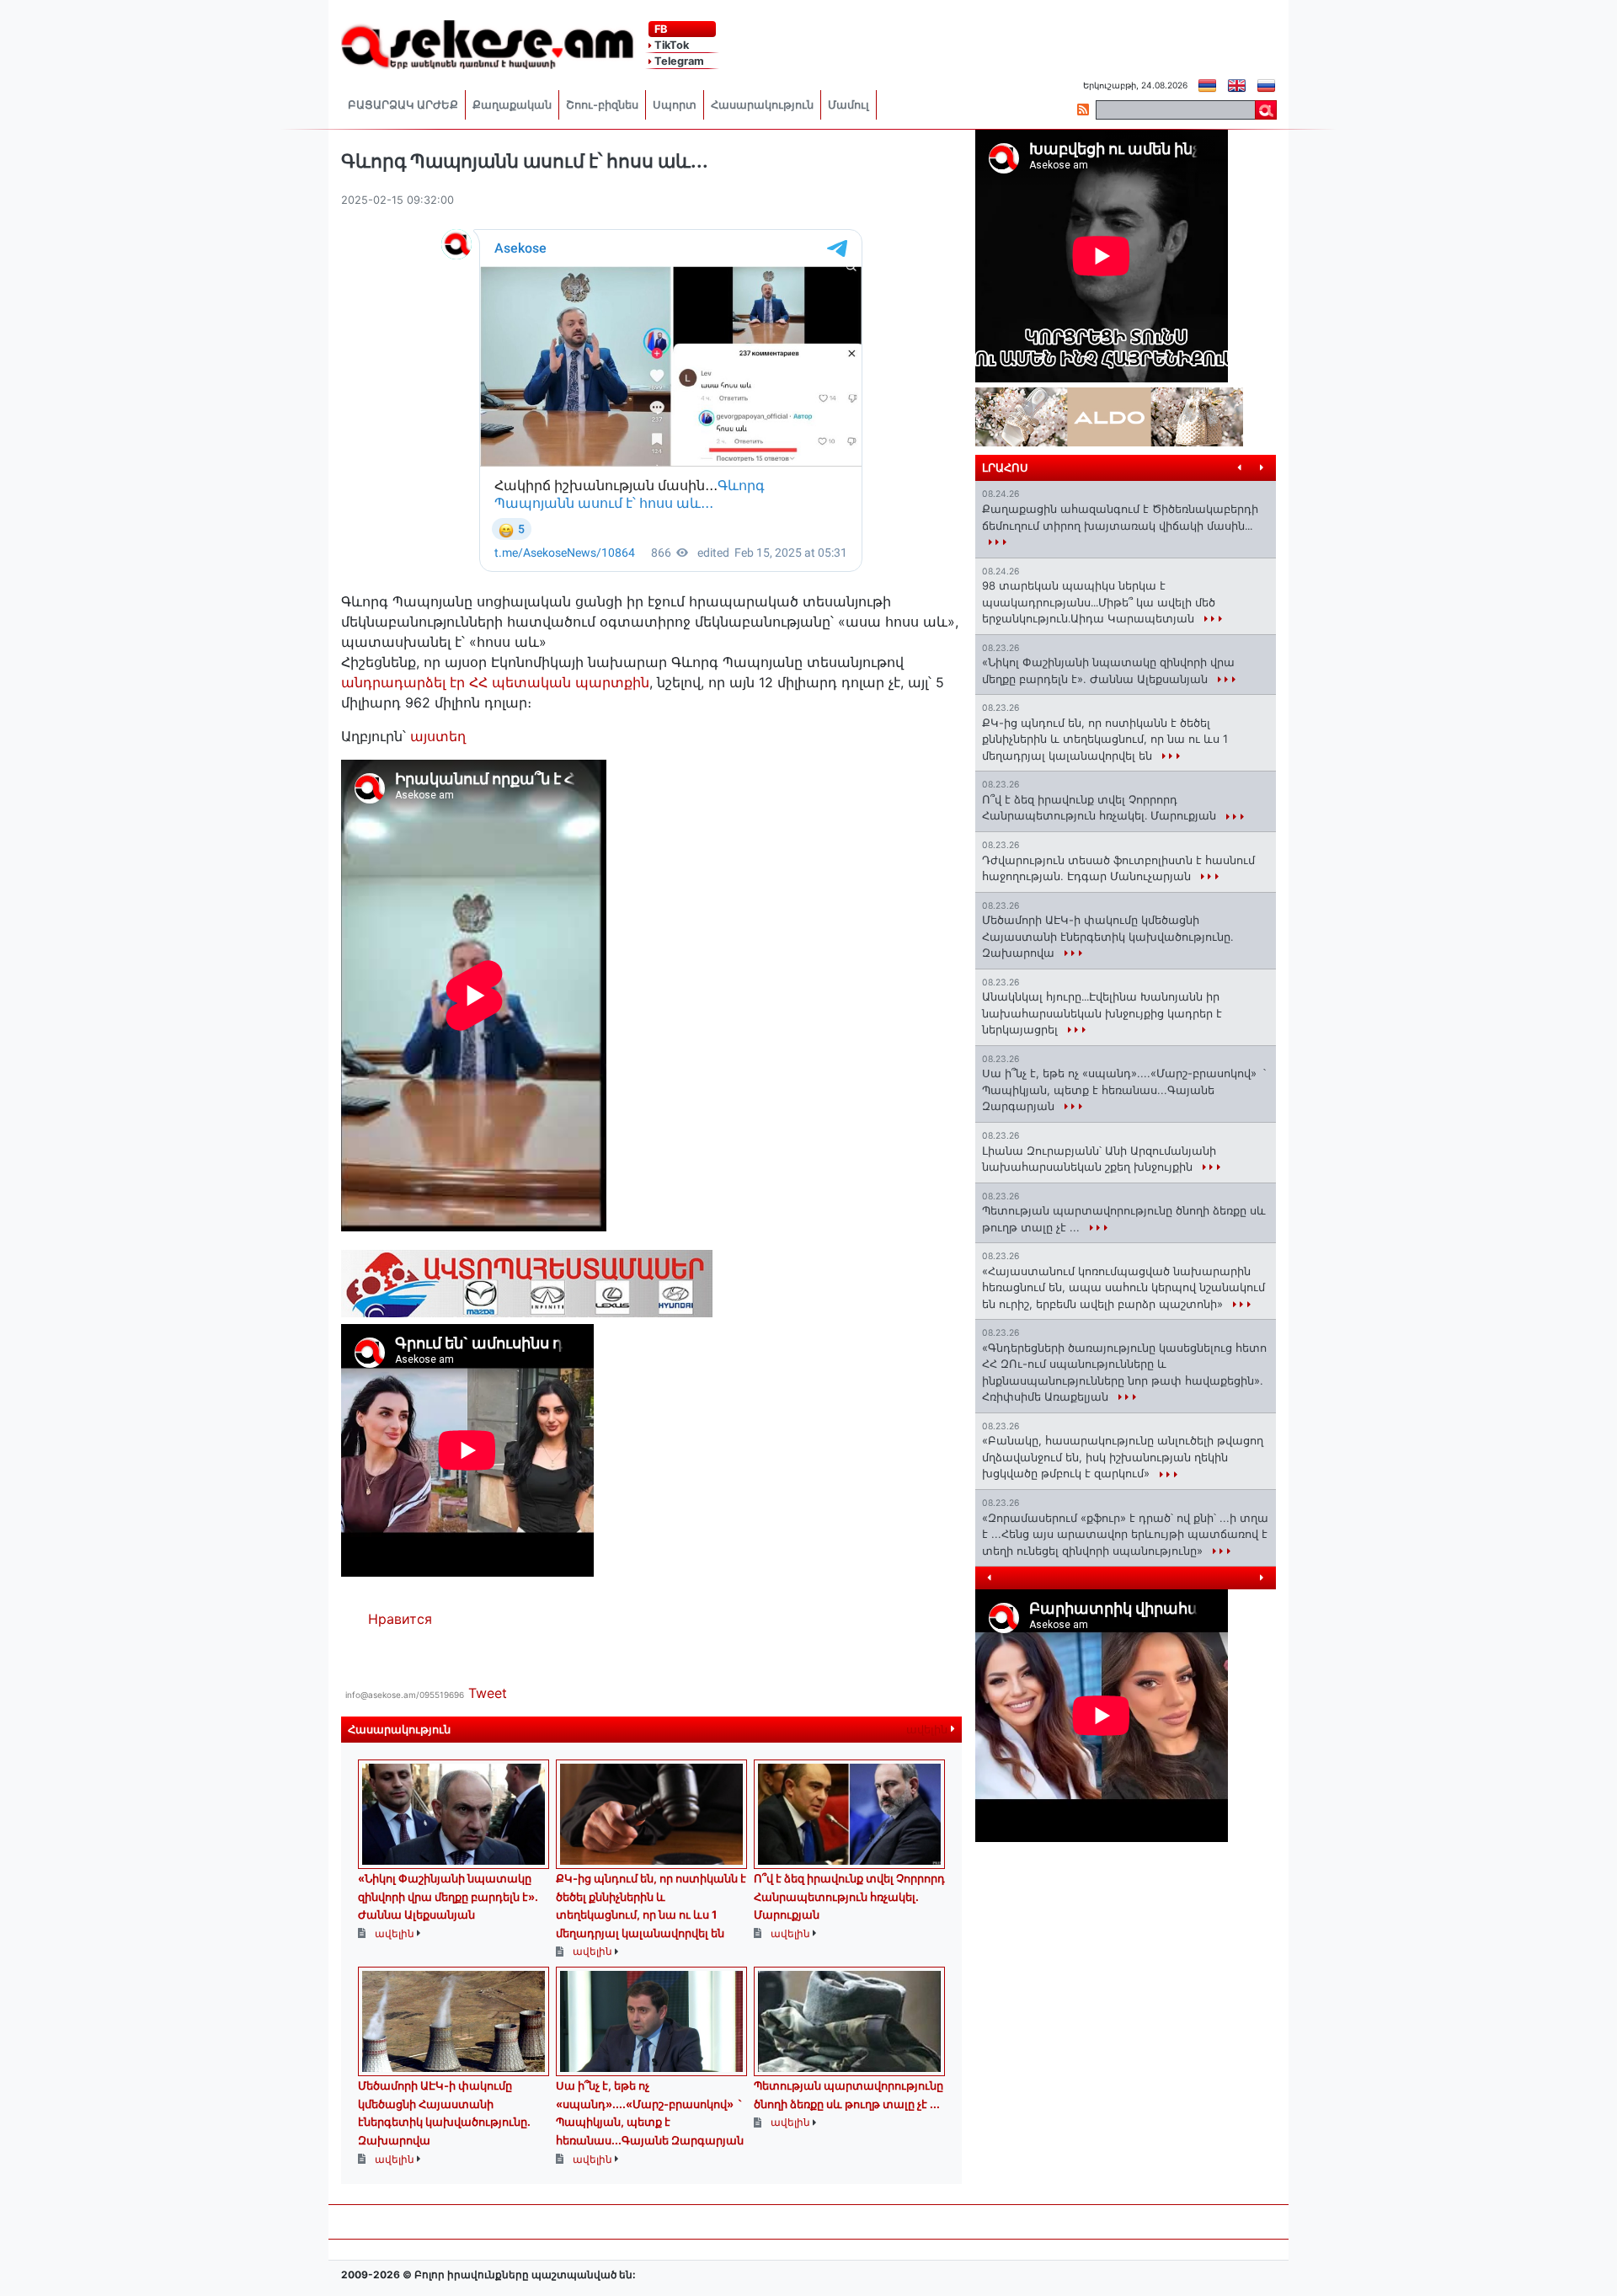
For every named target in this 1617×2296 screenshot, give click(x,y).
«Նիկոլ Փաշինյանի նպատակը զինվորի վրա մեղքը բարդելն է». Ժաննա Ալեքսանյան (448, 1896)
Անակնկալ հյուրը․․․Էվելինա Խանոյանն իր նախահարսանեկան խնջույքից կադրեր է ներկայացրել (1102, 1013)
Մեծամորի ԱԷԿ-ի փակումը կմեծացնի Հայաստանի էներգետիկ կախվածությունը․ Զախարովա (1107, 936)
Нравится (400, 1619)
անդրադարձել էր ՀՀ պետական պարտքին (495, 682)
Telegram (678, 61)
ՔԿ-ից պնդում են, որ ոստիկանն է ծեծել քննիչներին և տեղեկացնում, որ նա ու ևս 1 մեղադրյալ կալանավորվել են (1105, 739)
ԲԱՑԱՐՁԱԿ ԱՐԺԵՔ (403, 105)
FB (659, 29)
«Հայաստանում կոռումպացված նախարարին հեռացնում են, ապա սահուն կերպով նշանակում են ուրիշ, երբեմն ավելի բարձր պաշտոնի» (1123, 1287)
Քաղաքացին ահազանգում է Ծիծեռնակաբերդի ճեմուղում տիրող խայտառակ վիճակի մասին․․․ (1120, 517)
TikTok (670, 45)
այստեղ (438, 736)
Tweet (488, 1693)
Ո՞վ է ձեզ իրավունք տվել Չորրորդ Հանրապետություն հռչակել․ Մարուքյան (849, 1896)
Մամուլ (849, 105)
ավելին (929, 1730)
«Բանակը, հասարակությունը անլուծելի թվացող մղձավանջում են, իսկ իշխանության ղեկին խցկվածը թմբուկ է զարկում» (1123, 1457)
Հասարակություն (762, 105)
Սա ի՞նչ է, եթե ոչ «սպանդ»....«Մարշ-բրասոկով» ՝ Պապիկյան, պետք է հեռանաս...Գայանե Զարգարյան (1124, 1089)
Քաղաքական (512, 105)
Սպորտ (675, 105)
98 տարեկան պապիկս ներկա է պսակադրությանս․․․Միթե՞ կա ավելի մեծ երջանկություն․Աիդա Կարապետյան (1099, 602)
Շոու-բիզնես (602, 105)
